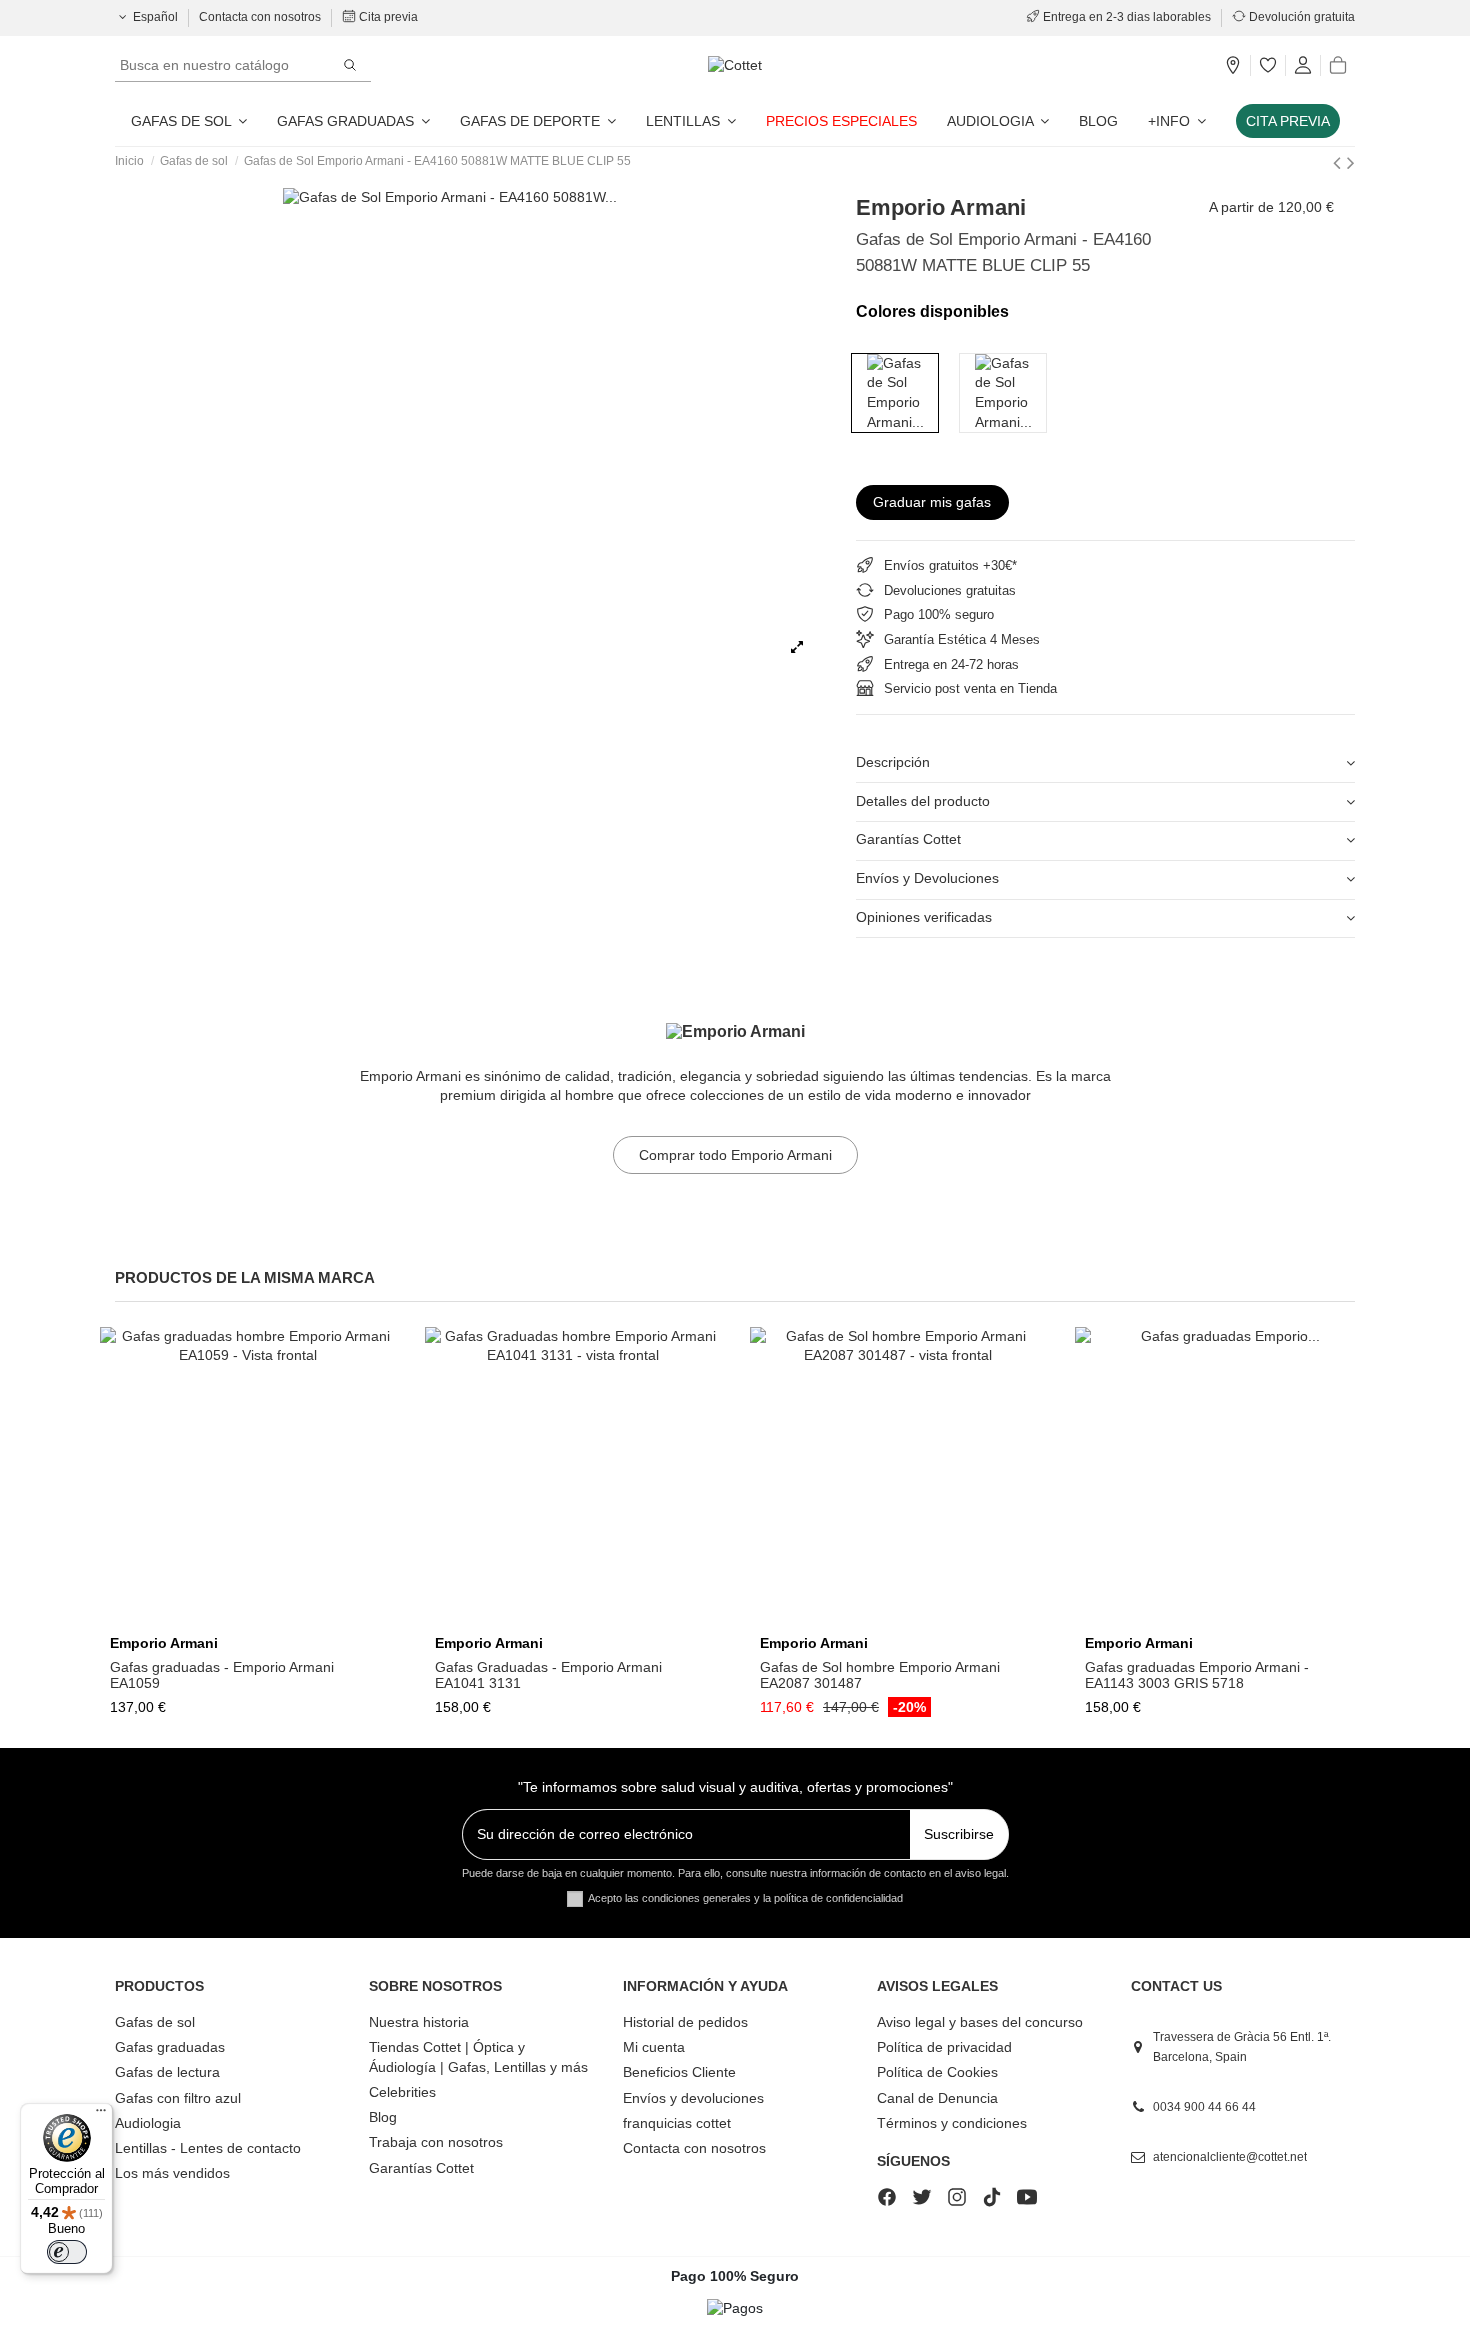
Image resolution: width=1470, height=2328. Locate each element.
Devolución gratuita (1300, 17)
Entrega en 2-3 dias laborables (1127, 17)
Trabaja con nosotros (436, 2142)
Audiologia (148, 2123)
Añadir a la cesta (906, 1619)
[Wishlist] (1268, 66)
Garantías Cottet (908, 839)
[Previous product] (1340, 162)
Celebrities (402, 2092)
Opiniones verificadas (924, 917)
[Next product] (1351, 162)
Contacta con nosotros (261, 17)
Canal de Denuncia (937, 2098)
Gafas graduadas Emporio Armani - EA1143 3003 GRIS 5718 (1197, 1675)
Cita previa (387, 17)
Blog (383, 2117)
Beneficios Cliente (679, 2072)
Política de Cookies (937, 2072)
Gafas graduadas (170, 2047)
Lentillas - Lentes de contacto (208, 2148)
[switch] (67, 2252)
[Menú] (101, 2115)
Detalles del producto (923, 801)
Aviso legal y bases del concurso (980, 2022)
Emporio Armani (941, 207)
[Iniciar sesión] (1303, 66)
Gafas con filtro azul (178, 2098)
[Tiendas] (1233, 66)
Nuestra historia (419, 2022)
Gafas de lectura (167, 2072)
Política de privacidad (944, 2047)
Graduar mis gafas (932, 502)
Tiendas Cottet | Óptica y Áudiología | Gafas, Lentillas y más (478, 2057)
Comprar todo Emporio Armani (735, 1155)
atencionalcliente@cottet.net (1230, 2157)
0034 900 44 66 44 (1204, 2107)
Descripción (893, 762)
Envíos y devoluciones (693, 2098)
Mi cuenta (654, 2047)
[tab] (1105, 763)
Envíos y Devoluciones (927, 878)
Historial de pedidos (685, 2022)
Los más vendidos (172, 2173)
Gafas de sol (155, 2022)
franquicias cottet (677, 2123)
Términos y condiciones (952, 2123)
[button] (1177, 121)
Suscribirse (959, 1834)
